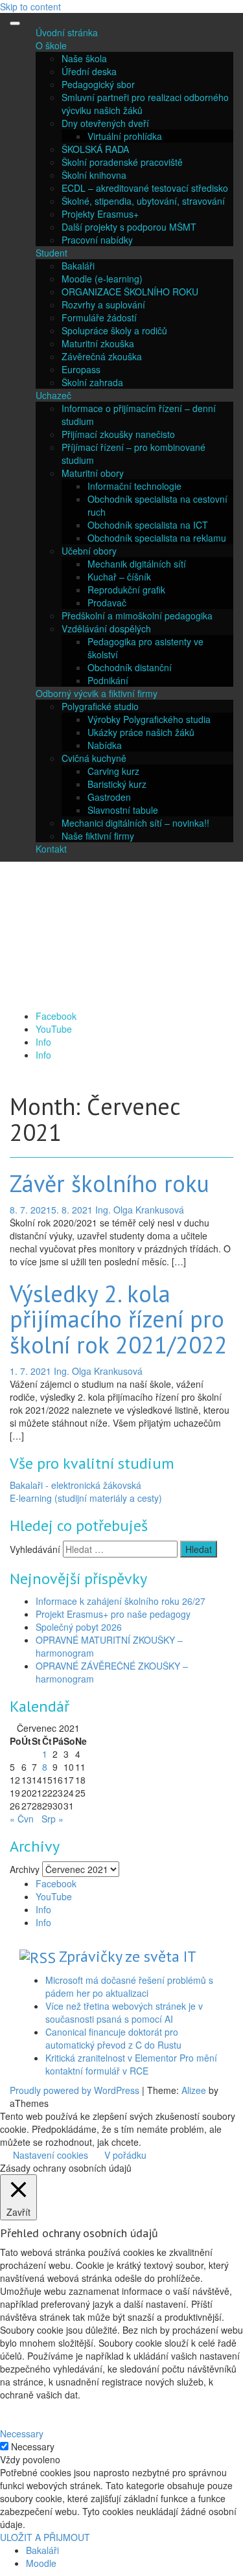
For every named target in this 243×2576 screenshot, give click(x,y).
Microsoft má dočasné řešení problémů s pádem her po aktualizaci (129, 1986)
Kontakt (51, 849)
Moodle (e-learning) (102, 279)
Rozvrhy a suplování (103, 305)
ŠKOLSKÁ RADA (95, 149)
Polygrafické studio (100, 706)
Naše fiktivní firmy (98, 836)
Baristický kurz (117, 784)
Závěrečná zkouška (102, 356)
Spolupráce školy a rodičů (114, 330)
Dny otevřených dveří (105, 123)
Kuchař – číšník (119, 577)
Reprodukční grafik (126, 590)
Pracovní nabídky (97, 240)
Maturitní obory (93, 473)
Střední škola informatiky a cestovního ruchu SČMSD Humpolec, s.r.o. (101, 938)
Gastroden (109, 797)
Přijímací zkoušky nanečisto (118, 434)
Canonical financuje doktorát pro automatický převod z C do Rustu (113, 2038)
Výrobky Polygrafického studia (149, 719)
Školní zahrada (92, 382)
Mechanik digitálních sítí (137, 564)
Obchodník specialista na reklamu (157, 538)
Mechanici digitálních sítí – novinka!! (135, 823)
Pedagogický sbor (98, 84)
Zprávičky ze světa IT (128, 1956)
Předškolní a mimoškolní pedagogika (137, 615)
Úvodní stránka (67, 32)
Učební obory (89, 551)
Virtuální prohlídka (125, 136)
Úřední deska (89, 71)
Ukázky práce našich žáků (141, 732)
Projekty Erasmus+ (100, 214)
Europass (81, 369)
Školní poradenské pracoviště (122, 162)
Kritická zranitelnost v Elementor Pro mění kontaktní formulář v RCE (131, 2064)
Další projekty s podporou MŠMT (129, 227)
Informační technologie (134, 486)
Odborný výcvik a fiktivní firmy (97, 693)
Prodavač (107, 603)
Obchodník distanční (130, 667)
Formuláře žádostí (99, 317)
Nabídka (105, 745)
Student (52, 253)
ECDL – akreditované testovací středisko (145, 188)
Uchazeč (53, 395)
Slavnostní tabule (123, 810)
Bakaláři (78, 266)
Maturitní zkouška (98, 343)
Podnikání (108, 680)
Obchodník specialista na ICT (148, 525)
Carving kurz (113, 771)
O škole (51, 45)
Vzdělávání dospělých (106, 628)
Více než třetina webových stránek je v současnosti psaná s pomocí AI (124, 2012)
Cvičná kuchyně (94, 758)
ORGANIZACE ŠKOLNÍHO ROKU (130, 292)
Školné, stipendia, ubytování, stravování (143, 201)
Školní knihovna (94, 175)
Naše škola (84, 58)
